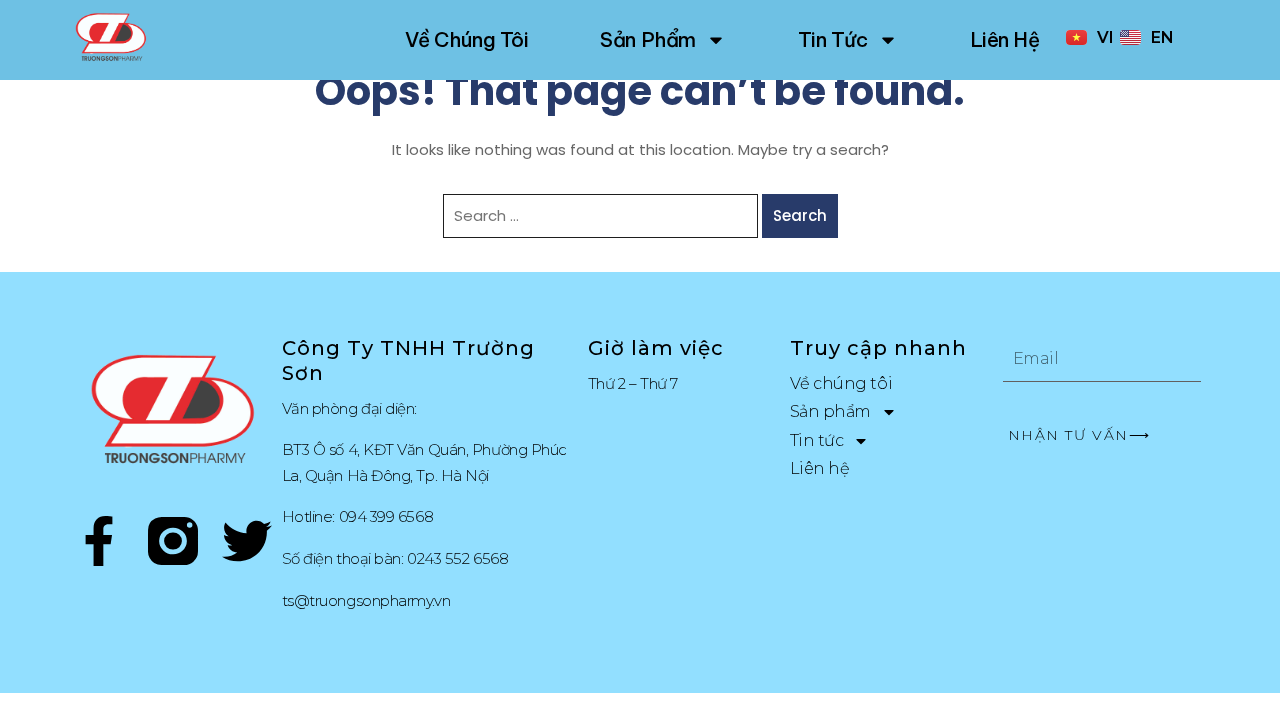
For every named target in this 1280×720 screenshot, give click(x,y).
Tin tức (833, 39)
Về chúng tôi (467, 39)
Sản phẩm (647, 39)
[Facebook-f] (99, 545)
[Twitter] (247, 545)
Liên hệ (1005, 39)
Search (800, 215)
